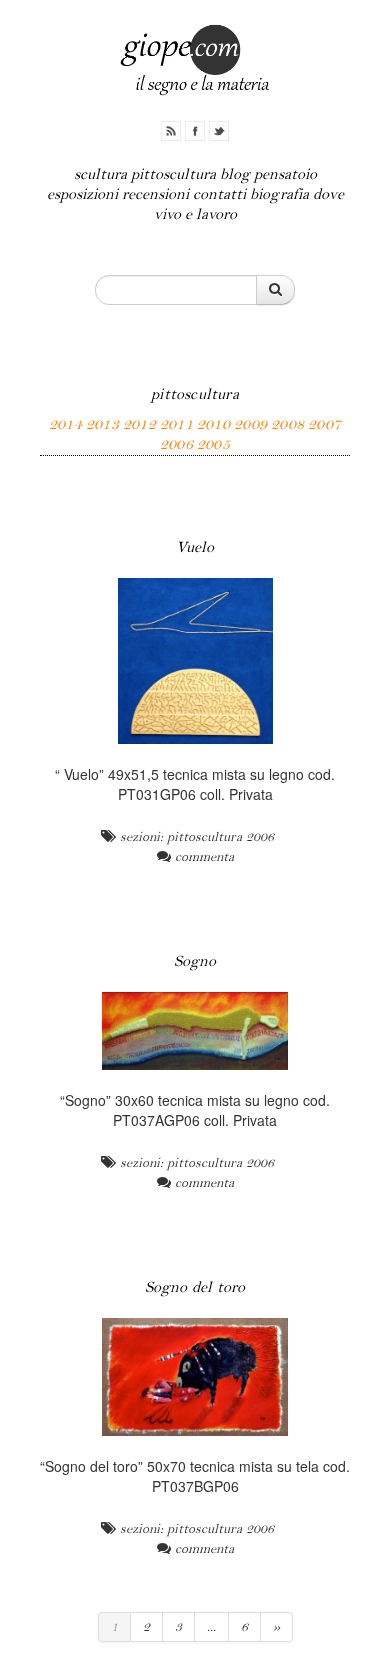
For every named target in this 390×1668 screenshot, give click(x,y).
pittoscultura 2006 (220, 837)
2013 (102, 424)
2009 (250, 424)
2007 (324, 424)
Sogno (195, 961)
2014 (65, 424)
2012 (139, 424)
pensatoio (285, 174)
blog (235, 174)
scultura (100, 174)
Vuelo (195, 547)
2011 (176, 424)
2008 (287, 424)
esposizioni (82, 194)
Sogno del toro (195, 1287)
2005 (213, 444)
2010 (213, 424)
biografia (279, 194)
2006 (176, 444)
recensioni (155, 194)
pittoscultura (173, 174)
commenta (204, 857)
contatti (219, 194)
